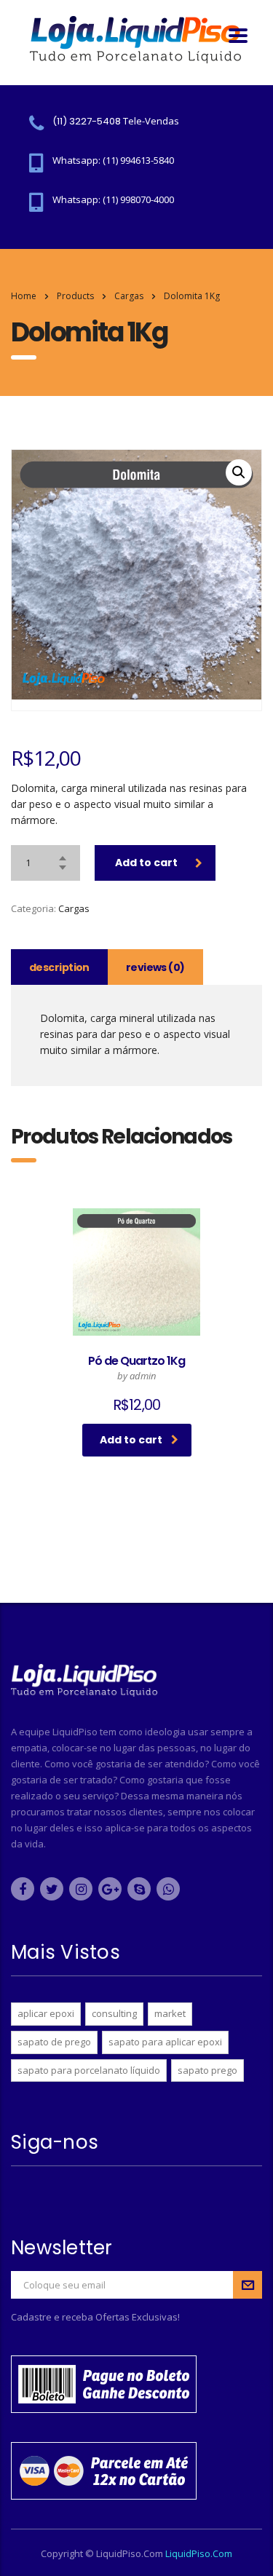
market (170, 2013)
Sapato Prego (207, 2070)
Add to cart (146, 863)
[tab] (59, 967)
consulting (114, 2013)
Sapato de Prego (54, 2042)
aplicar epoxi (46, 2013)
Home (24, 296)
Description (59, 967)
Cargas (74, 908)
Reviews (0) (155, 967)
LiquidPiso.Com (199, 2553)
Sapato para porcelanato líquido (89, 2070)
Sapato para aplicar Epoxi (165, 2042)
